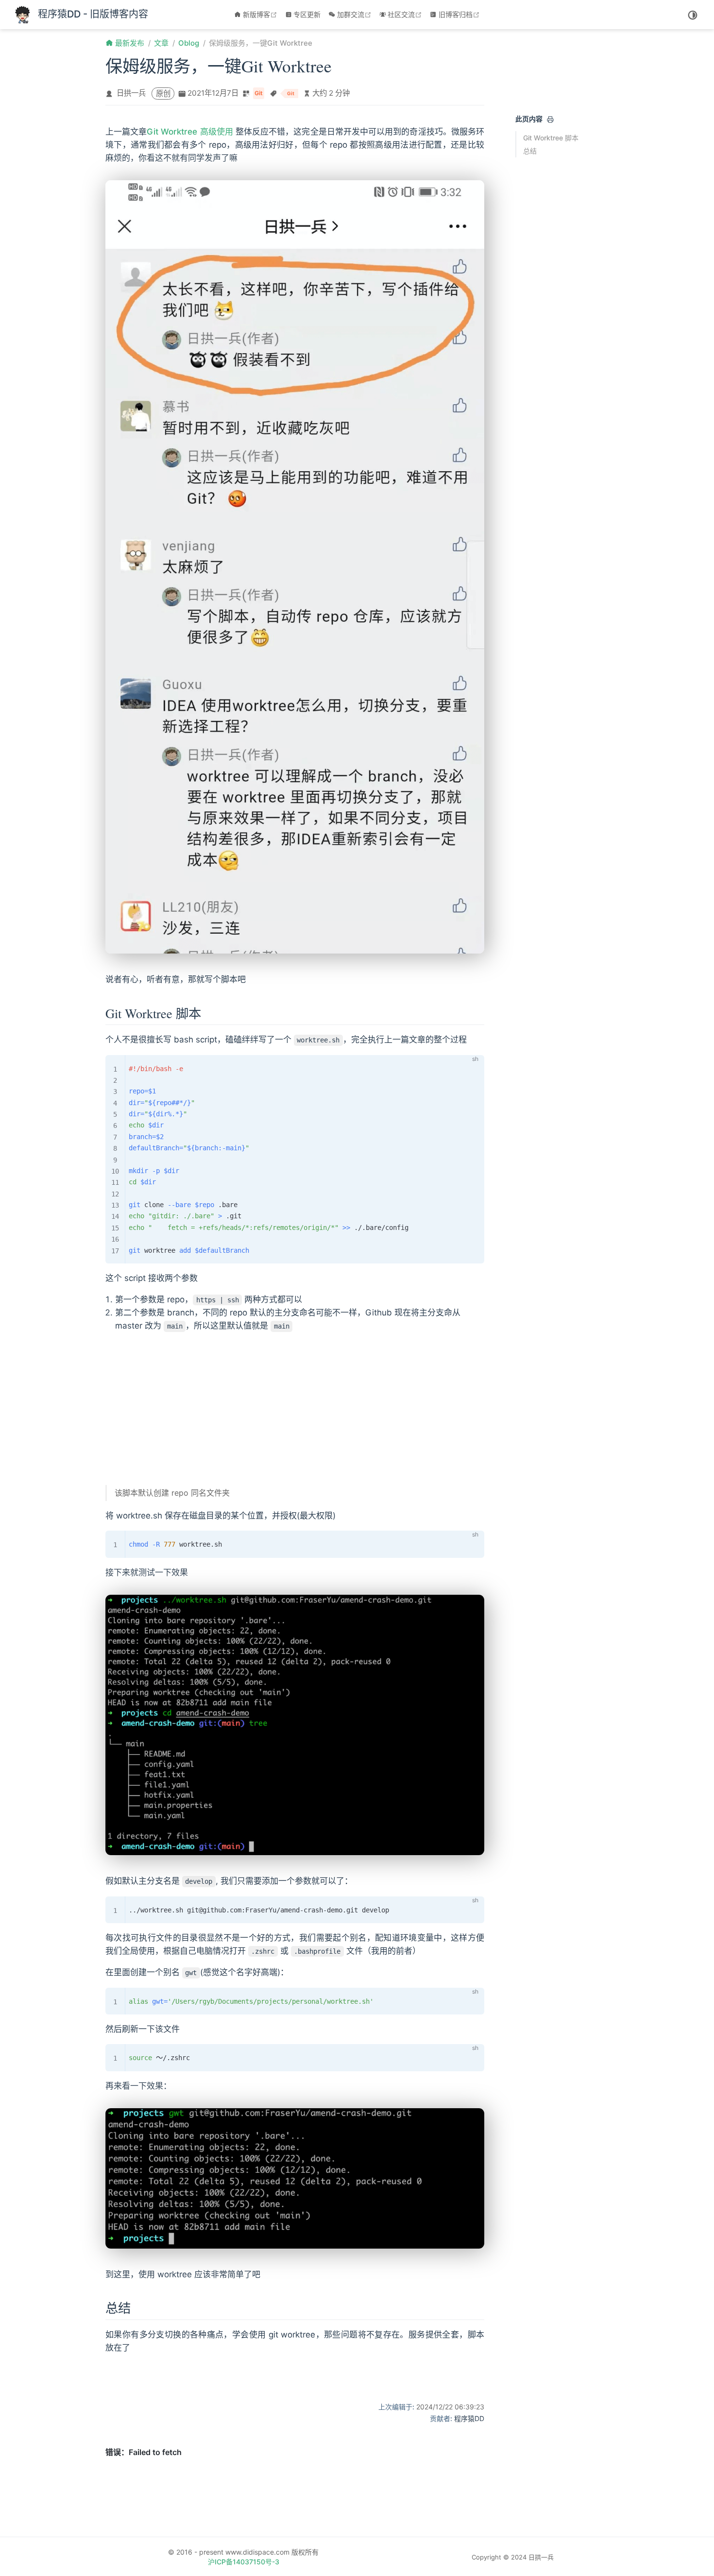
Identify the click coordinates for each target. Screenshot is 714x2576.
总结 (530, 151)
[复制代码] (471, 1068)
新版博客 (261, 14)
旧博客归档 (460, 14)
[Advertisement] (295, 1409)
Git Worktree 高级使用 (190, 132)
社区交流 (406, 14)
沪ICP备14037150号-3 (244, 2562)
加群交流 (355, 14)
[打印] (550, 119)
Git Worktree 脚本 (551, 138)
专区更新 (307, 14)
